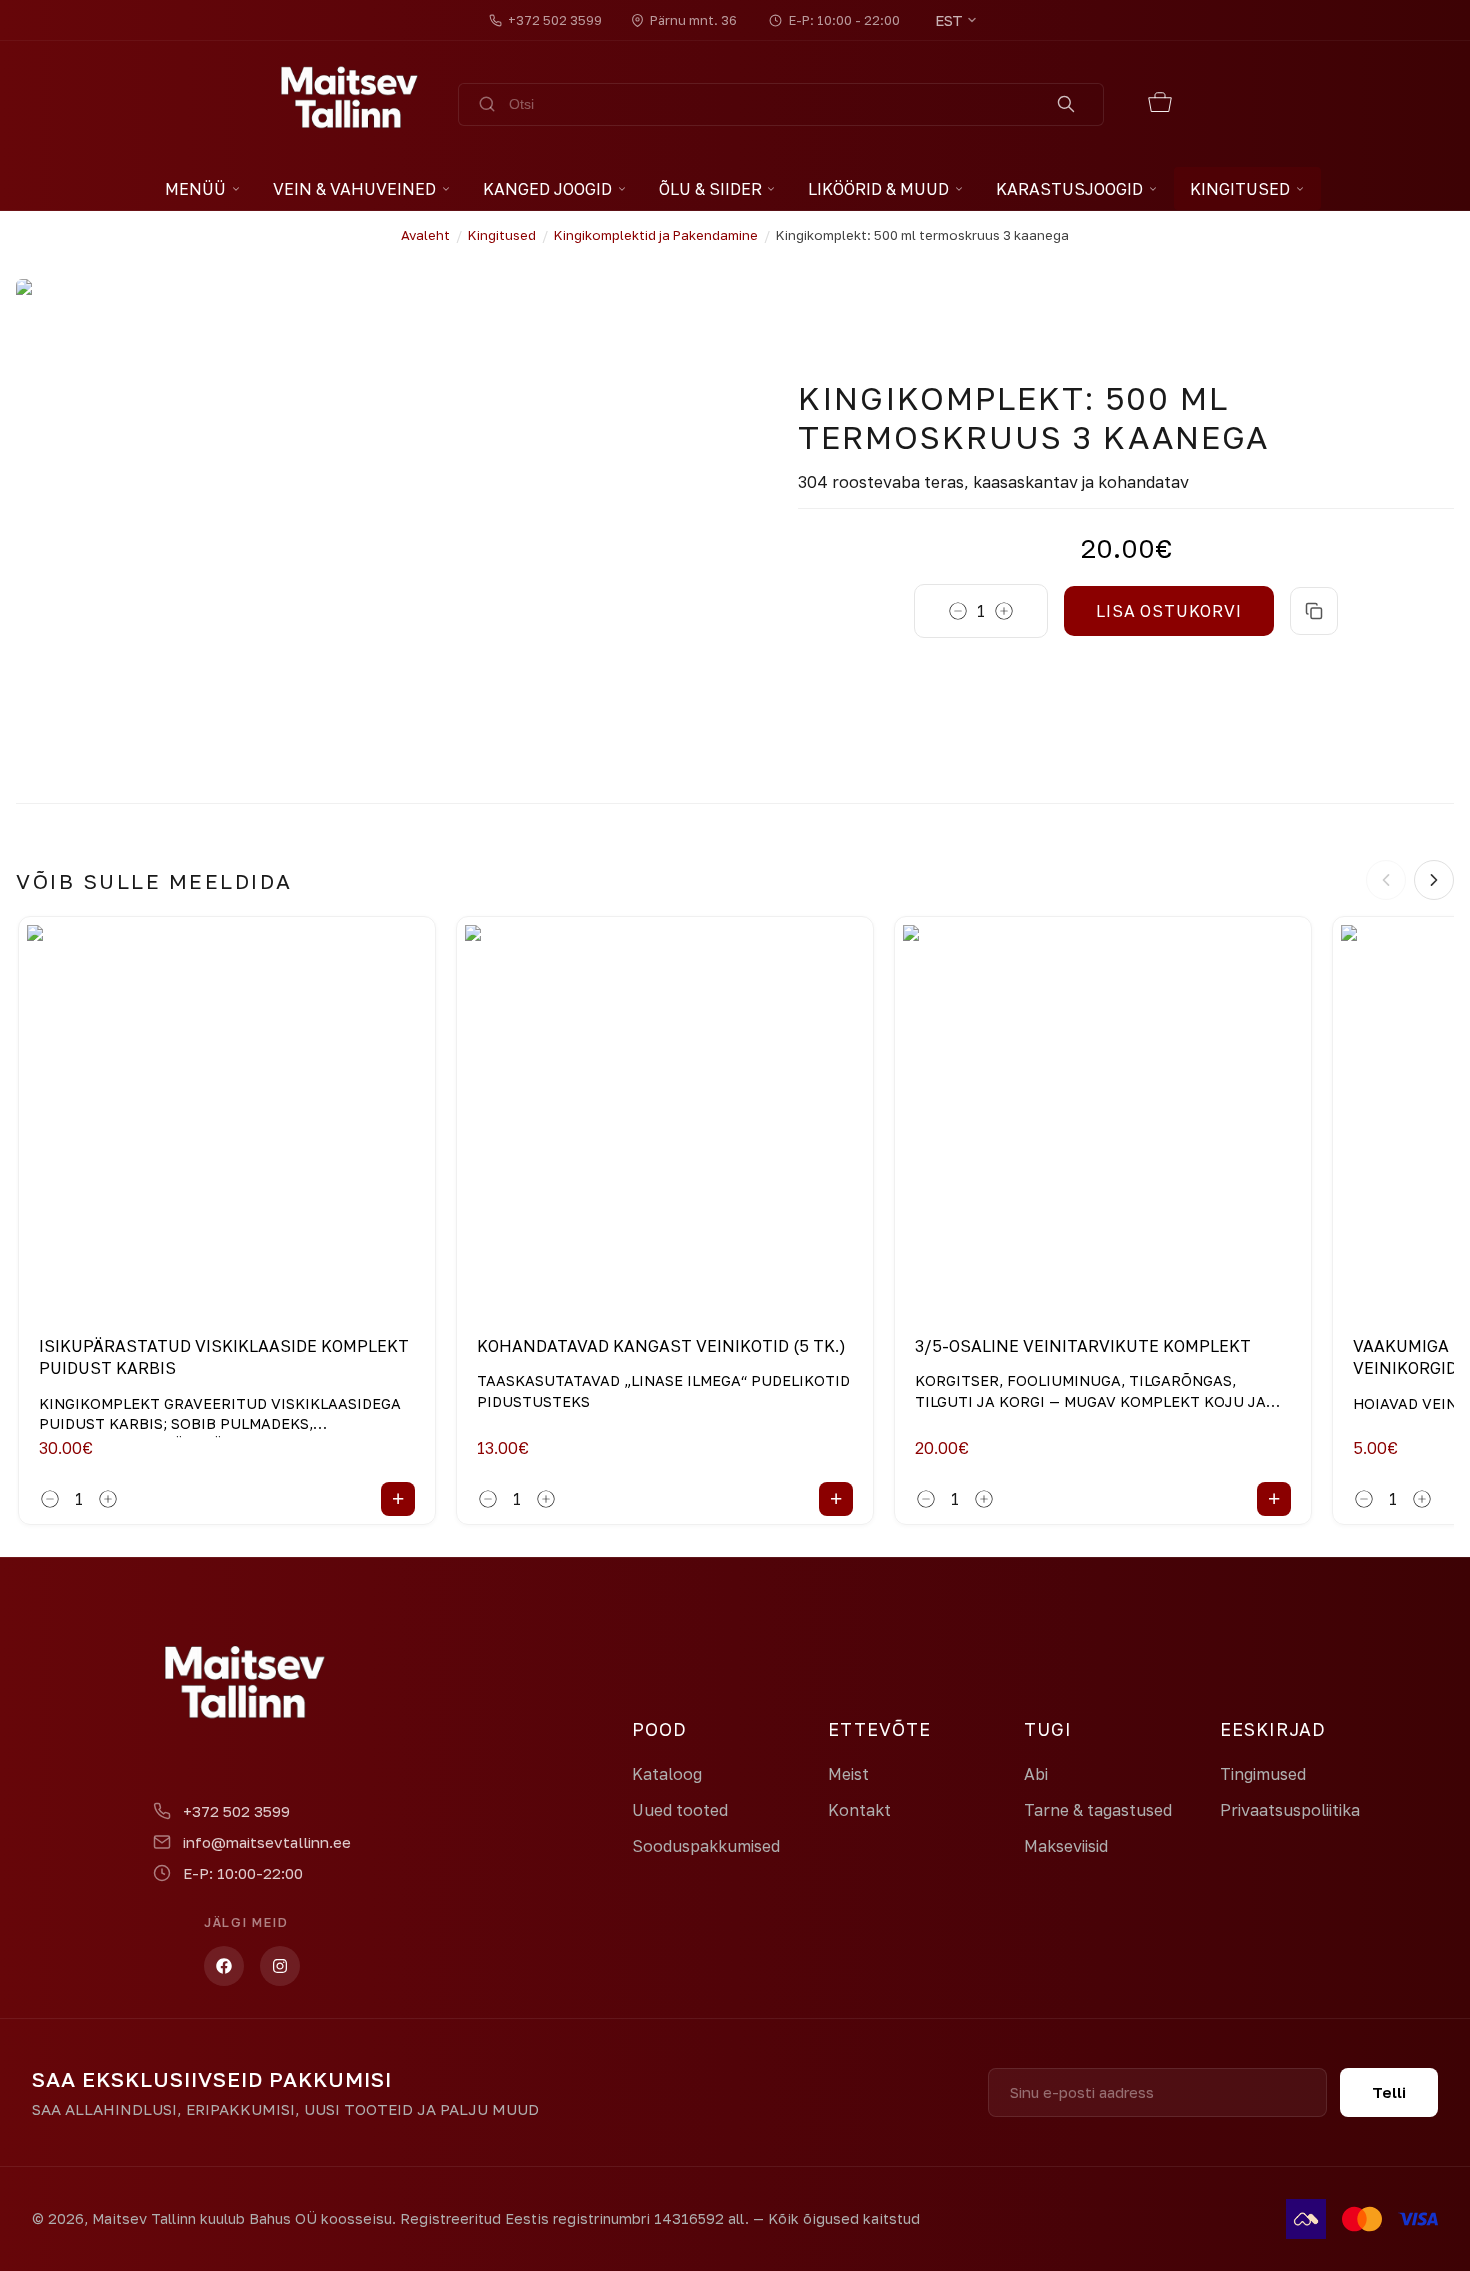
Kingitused (502, 235)
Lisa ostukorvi (1168, 611)
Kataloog (667, 1774)
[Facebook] (224, 1966)
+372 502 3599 (555, 20)
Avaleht (425, 235)
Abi (1036, 1774)
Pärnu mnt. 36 (693, 20)
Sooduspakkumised (706, 1846)
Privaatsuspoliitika (1290, 1810)
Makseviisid (1066, 1846)
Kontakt (859, 1810)
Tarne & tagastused (1098, 1810)
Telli (1389, 2092)
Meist (848, 1774)
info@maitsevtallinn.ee (267, 1842)
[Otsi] (1066, 104)
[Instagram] (280, 1966)
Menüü (195, 189)
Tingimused (1263, 1774)
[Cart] (1160, 104)
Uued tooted (680, 1810)
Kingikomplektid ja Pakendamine (656, 235)
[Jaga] (1314, 611)
